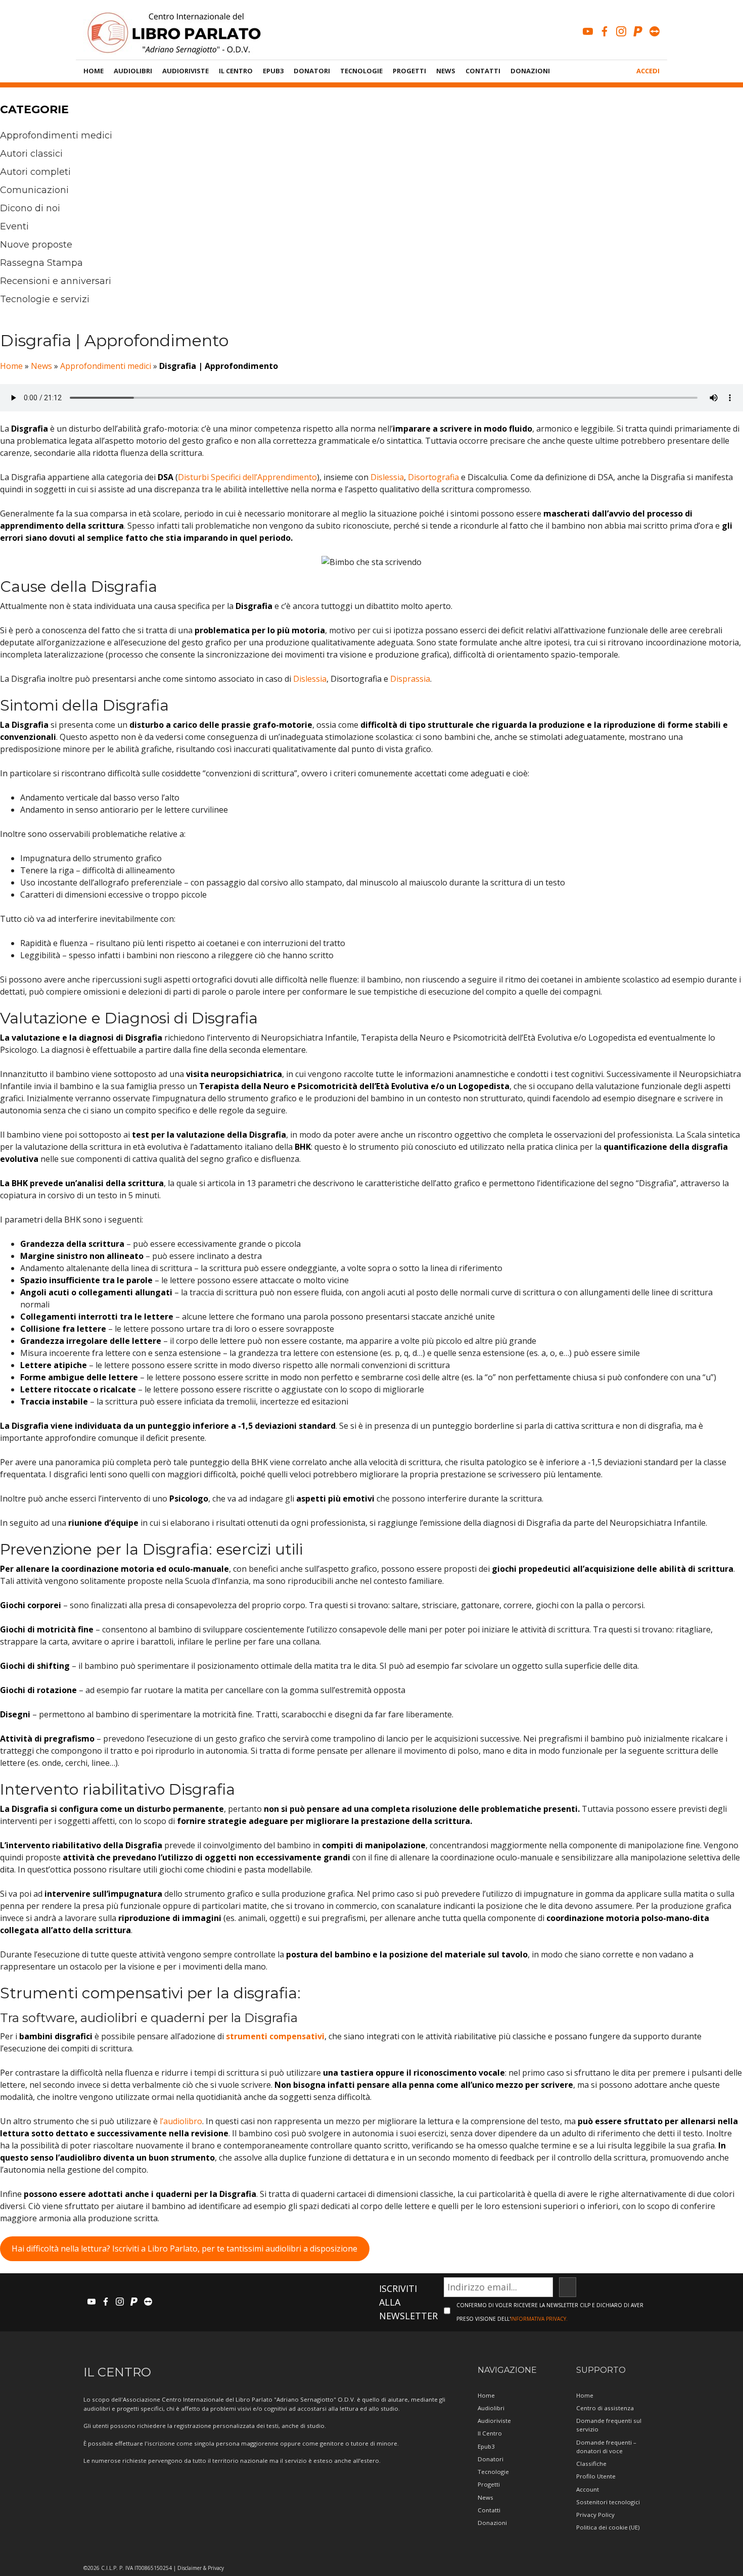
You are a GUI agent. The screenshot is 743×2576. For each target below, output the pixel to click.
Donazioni (530, 71)
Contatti (483, 71)
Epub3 (273, 71)
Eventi (14, 226)
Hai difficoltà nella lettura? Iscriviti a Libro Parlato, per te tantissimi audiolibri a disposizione (184, 2249)
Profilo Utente (596, 2476)
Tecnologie (361, 71)
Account (588, 2489)
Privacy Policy (595, 2515)
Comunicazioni (34, 190)
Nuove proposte (36, 245)
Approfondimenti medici (56, 135)
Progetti (409, 71)
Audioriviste (185, 71)
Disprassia (410, 679)
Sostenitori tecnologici (608, 2502)
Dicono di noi (30, 208)
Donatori (312, 71)
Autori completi (35, 172)
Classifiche (591, 2464)
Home (94, 71)
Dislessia (387, 477)
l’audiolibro (181, 2121)
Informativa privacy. (539, 2319)
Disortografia (433, 477)
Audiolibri (133, 71)
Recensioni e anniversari (56, 281)
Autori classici (31, 154)
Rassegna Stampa (41, 263)
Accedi (648, 71)
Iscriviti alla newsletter (408, 2302)
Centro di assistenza (605, 2408)
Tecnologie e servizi (45, 299)
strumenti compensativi (275, 2036)
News (446, 71)
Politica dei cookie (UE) (608, 2527)
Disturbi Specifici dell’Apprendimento (247, 477)
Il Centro (236, 71)
